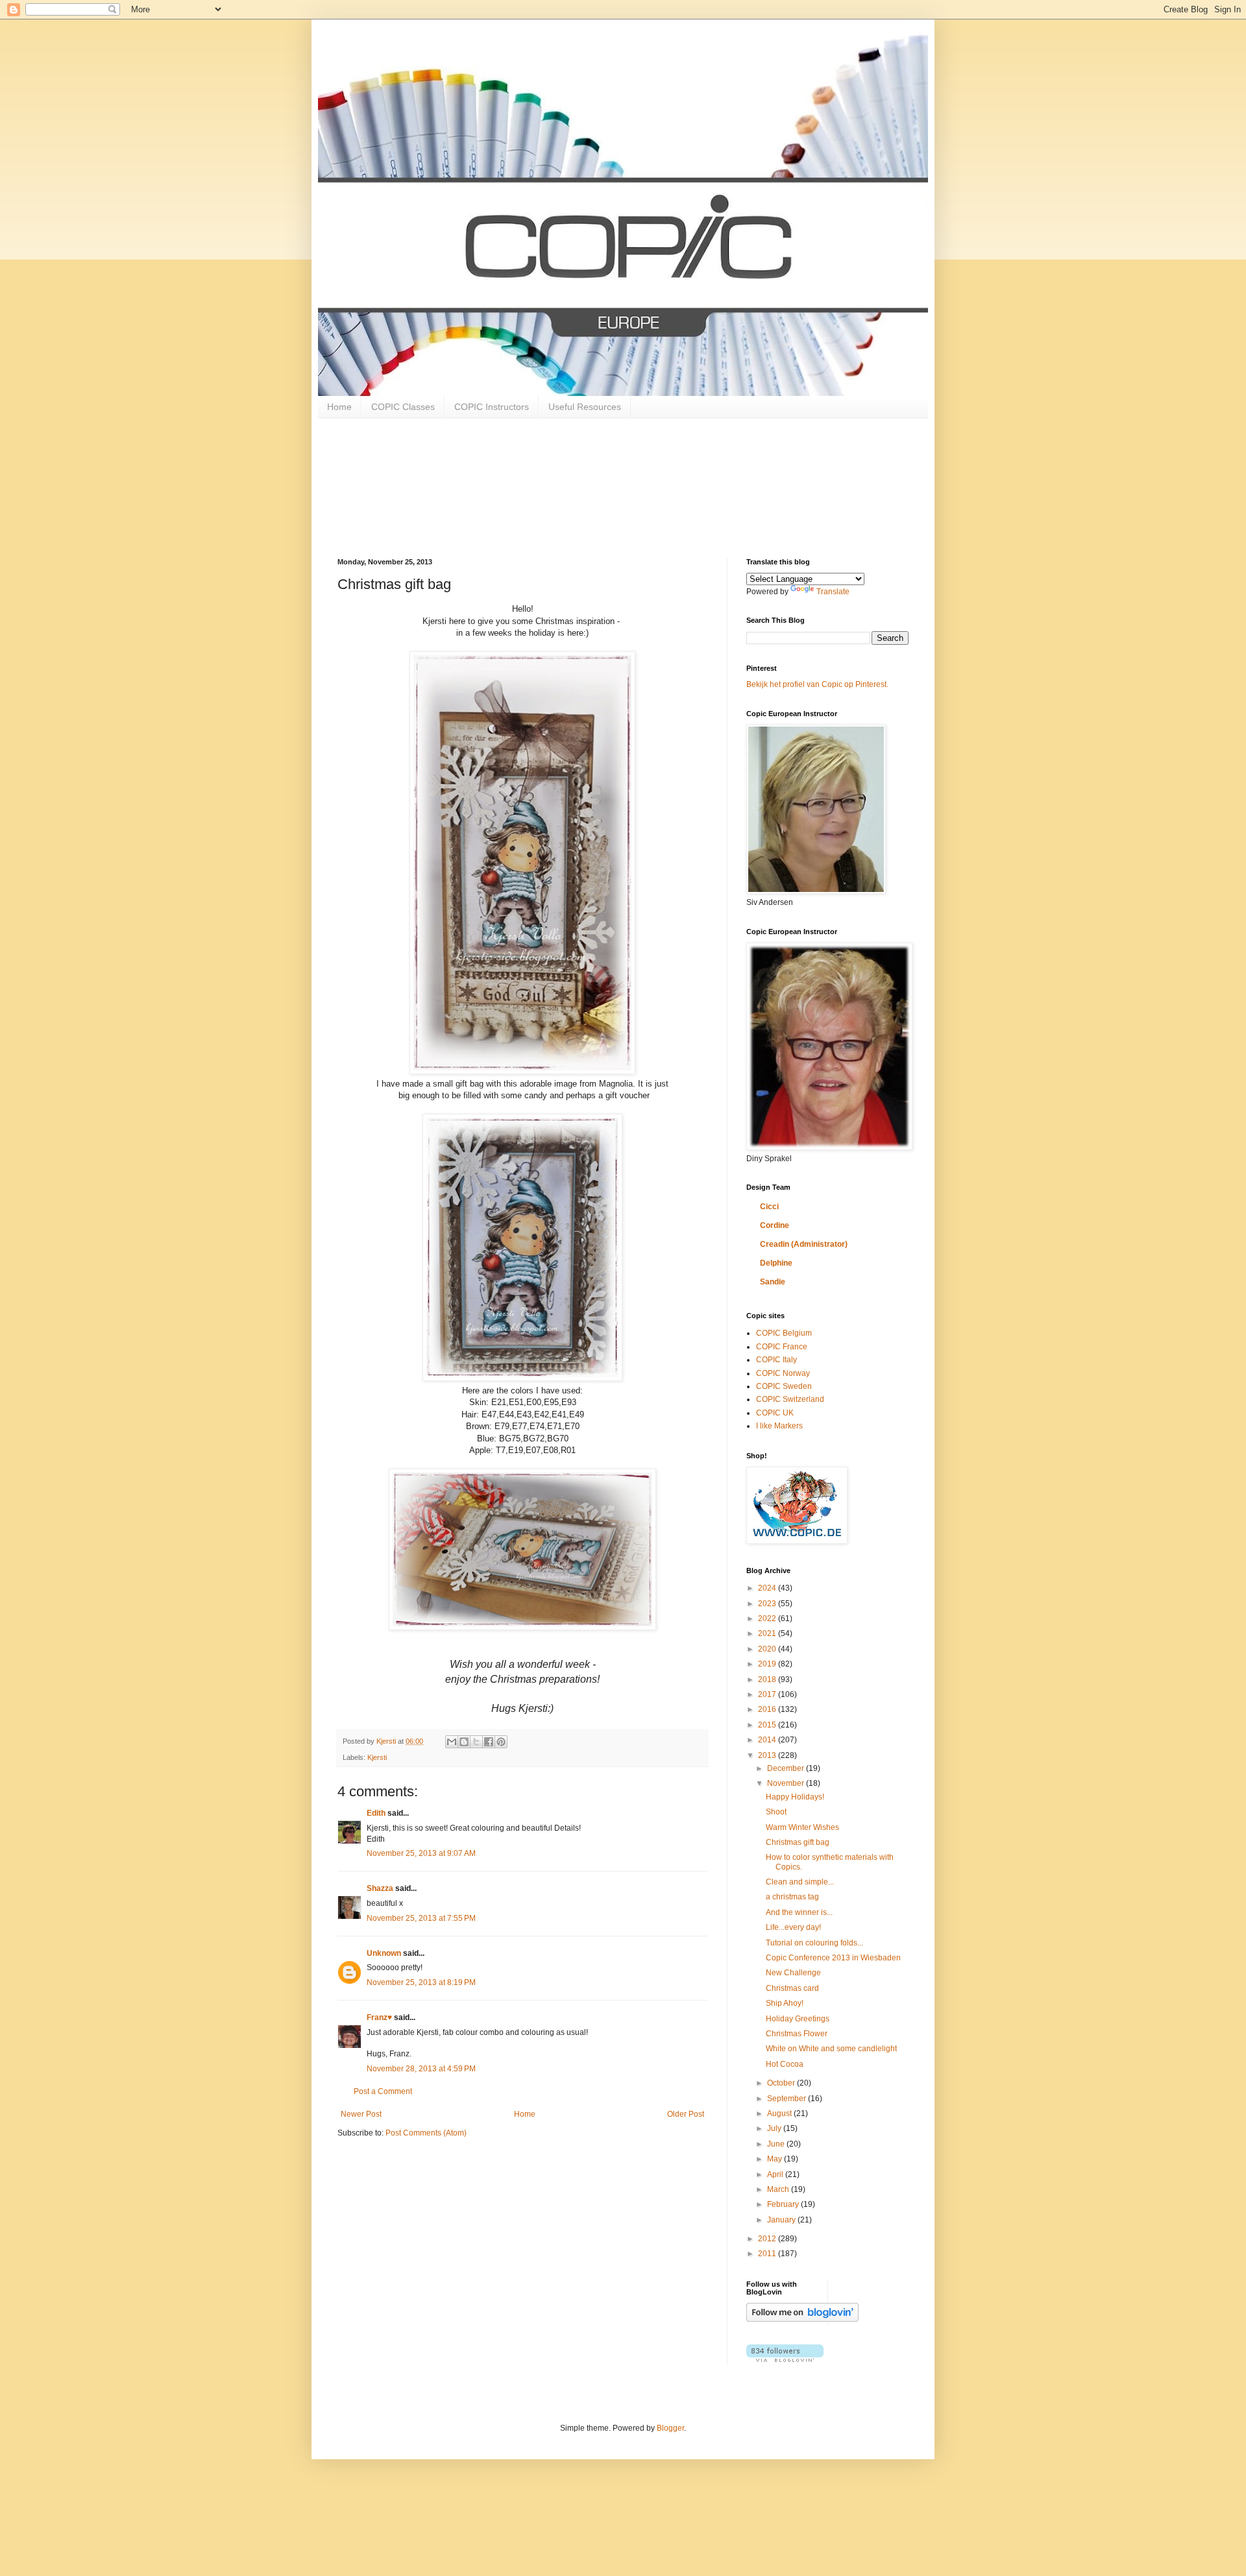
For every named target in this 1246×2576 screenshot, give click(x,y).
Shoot (776, 1812)
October (782, 2083)
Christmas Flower (797, 2034)
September (788, 2099)
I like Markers (779, 1426)
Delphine (776, 1263)
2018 (768, 1679)
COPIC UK (775, 1413)
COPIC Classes (403, 407)
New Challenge (793, 1973)
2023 (768, 1604)
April (776, 2174)
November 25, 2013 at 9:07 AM (421, 1853)
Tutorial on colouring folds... (814, 1943)
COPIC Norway (783, 1373)
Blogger (670, 2428)
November (787, 1783)
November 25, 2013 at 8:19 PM (421, 1982)
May (776, 2159)
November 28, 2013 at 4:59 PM (421, 2069)
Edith (376, 1813)
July (775, 2128)
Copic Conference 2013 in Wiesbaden (833, 1958)
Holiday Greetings (798, 2019)
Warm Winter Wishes (802, 1827)
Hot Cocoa (785, 2064)
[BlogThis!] (464, 1742)
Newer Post (361, 2114)
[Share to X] (476, 1742)
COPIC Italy (776, 1360)
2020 (768, 1649)
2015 (768, 1725)
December (787, 1768)
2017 (768, 1694)
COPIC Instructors (492, 407)
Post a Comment (383, 2091)
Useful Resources (585, 407)
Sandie (773, 1282)
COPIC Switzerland (790, 1399)
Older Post (686, 2114)
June (777, 2144)
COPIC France (782, 1347)
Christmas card (792, 1988)
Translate (833, 592)
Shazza (380, 1888)
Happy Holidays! (795, 1797)
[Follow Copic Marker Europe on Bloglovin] (802, 2319)
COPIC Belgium (784, 1333)
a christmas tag (792, 1897)
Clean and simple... (800, 1882)
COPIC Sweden (784, 1386)
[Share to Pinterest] (501, 1742)
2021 (768, 1633)
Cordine (775, 1225)
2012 (768, 2239)
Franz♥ (379, 2017)
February (784, 2204)
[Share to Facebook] (489, 1742)
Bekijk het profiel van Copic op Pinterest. (817, 684)
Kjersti (377, 1757)
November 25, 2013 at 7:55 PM (421, 1918)
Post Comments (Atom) (426, 2133)
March (779, 2189)
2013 (768, 1755)
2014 (768, 1740)
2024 (768, 1588)
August (780, 2113)
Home (339, 407)
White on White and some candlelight (831, 2049)
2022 (768, 1619)
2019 (768, 1664)
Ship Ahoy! (785, 2003)
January (782, 2220)
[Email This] (452, 1742)
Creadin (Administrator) (804, 1244)
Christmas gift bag (798, 1842)
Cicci (769, 1207)
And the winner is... (799, 1912)
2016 (768, 1709)
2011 (768, 2254)
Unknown (384, 1953)
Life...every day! (793, 1927)
